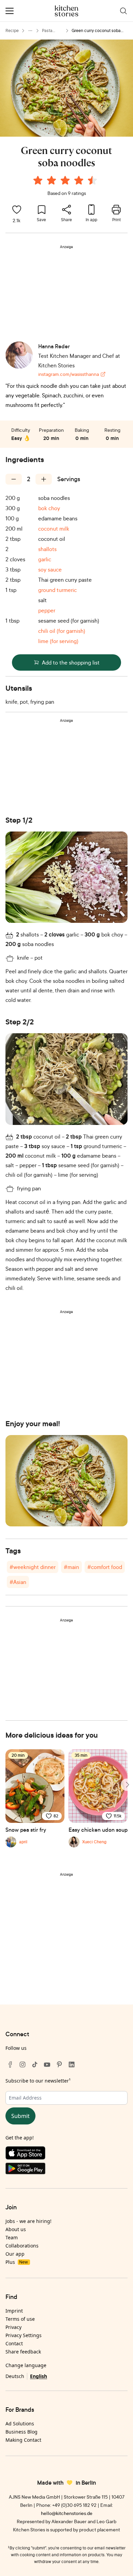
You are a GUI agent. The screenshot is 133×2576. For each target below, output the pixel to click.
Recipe (12, 31)
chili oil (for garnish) (62, 631)
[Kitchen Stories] (67, 11)
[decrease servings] (14, 479)
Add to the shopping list (71, 662)
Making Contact (23, 2440)
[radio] (38, 180)
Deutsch (15, 2376)
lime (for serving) (58, 641)
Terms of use (20, 2319)
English (39, 2376)
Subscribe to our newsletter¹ (38, 2081)
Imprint (14, 2311)
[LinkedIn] (72, 2064)
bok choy (49, 508)
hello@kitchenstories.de (67, 2513)
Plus (17, 2262)
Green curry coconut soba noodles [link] (96, 31)
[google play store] (66, 2170)
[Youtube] (47, 2064)
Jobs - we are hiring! (28, 2221)
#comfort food (105, 1567)
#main (71, 1567)
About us (16, 2229)
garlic (45, 559)
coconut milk (54, 529)
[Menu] (10, 11)
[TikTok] (35, 2064)
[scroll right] (127, 1785)
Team (12, 2237)
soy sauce (50, 569)
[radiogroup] (66, 181)
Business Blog (21, 2432)
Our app (15, 2254)
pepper (47, 610)
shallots (47, 549)
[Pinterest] (59, 2064)
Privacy (13, 2327)
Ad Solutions (20, 2423)
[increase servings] (44, 479)
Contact (14, 2343)
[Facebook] (10, 2064)
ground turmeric (57, 590)
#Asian (18, 1582)
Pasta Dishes (48, 31)
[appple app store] (66, 2154)
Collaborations (22, 2246)
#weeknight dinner (33, 1567)
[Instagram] (23, 2064)
